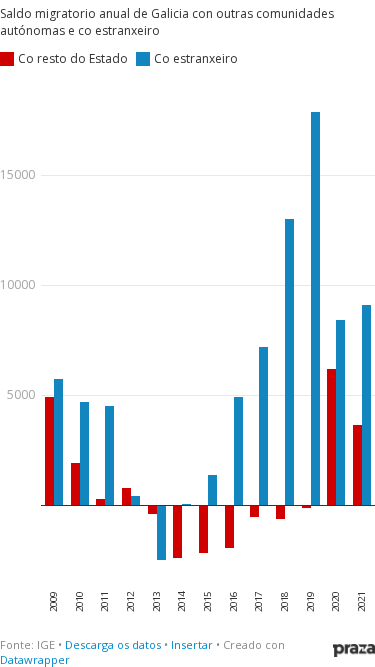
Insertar (192, 644)
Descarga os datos (113, 644)
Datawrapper (35, 659)
